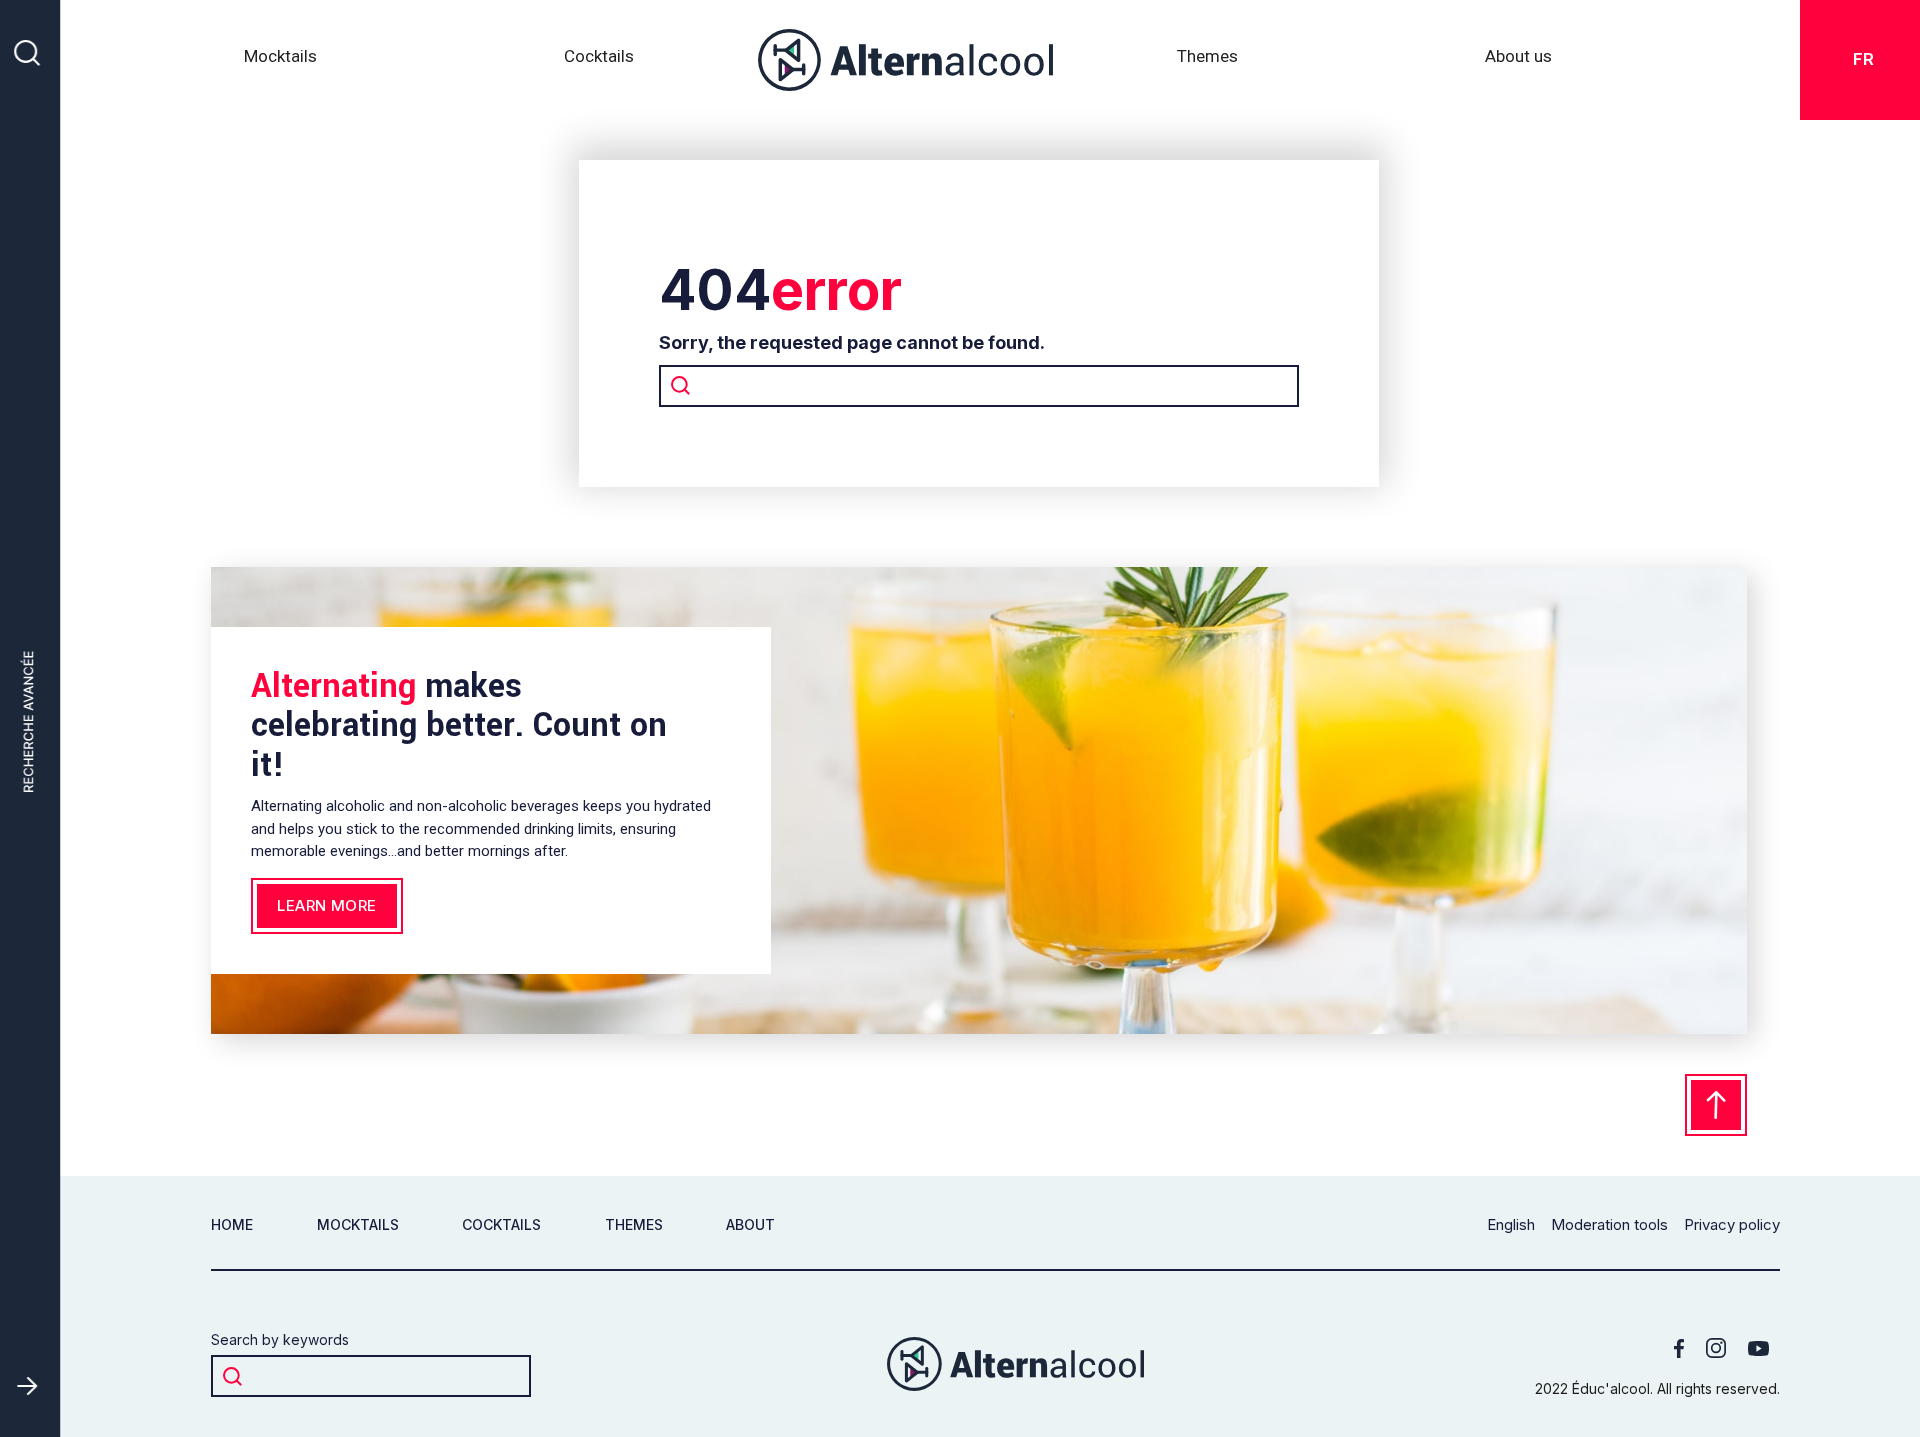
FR (1868, 59)
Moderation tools (1609, 1225)
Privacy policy (1732, 1225)
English (1511, 1225)
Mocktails (280, 56)
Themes (634, 1224)
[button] (1207, 60)
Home (232, 1224)
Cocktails (599, 56)
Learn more (327, 905)
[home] (905, 60)
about (750, 1224)
